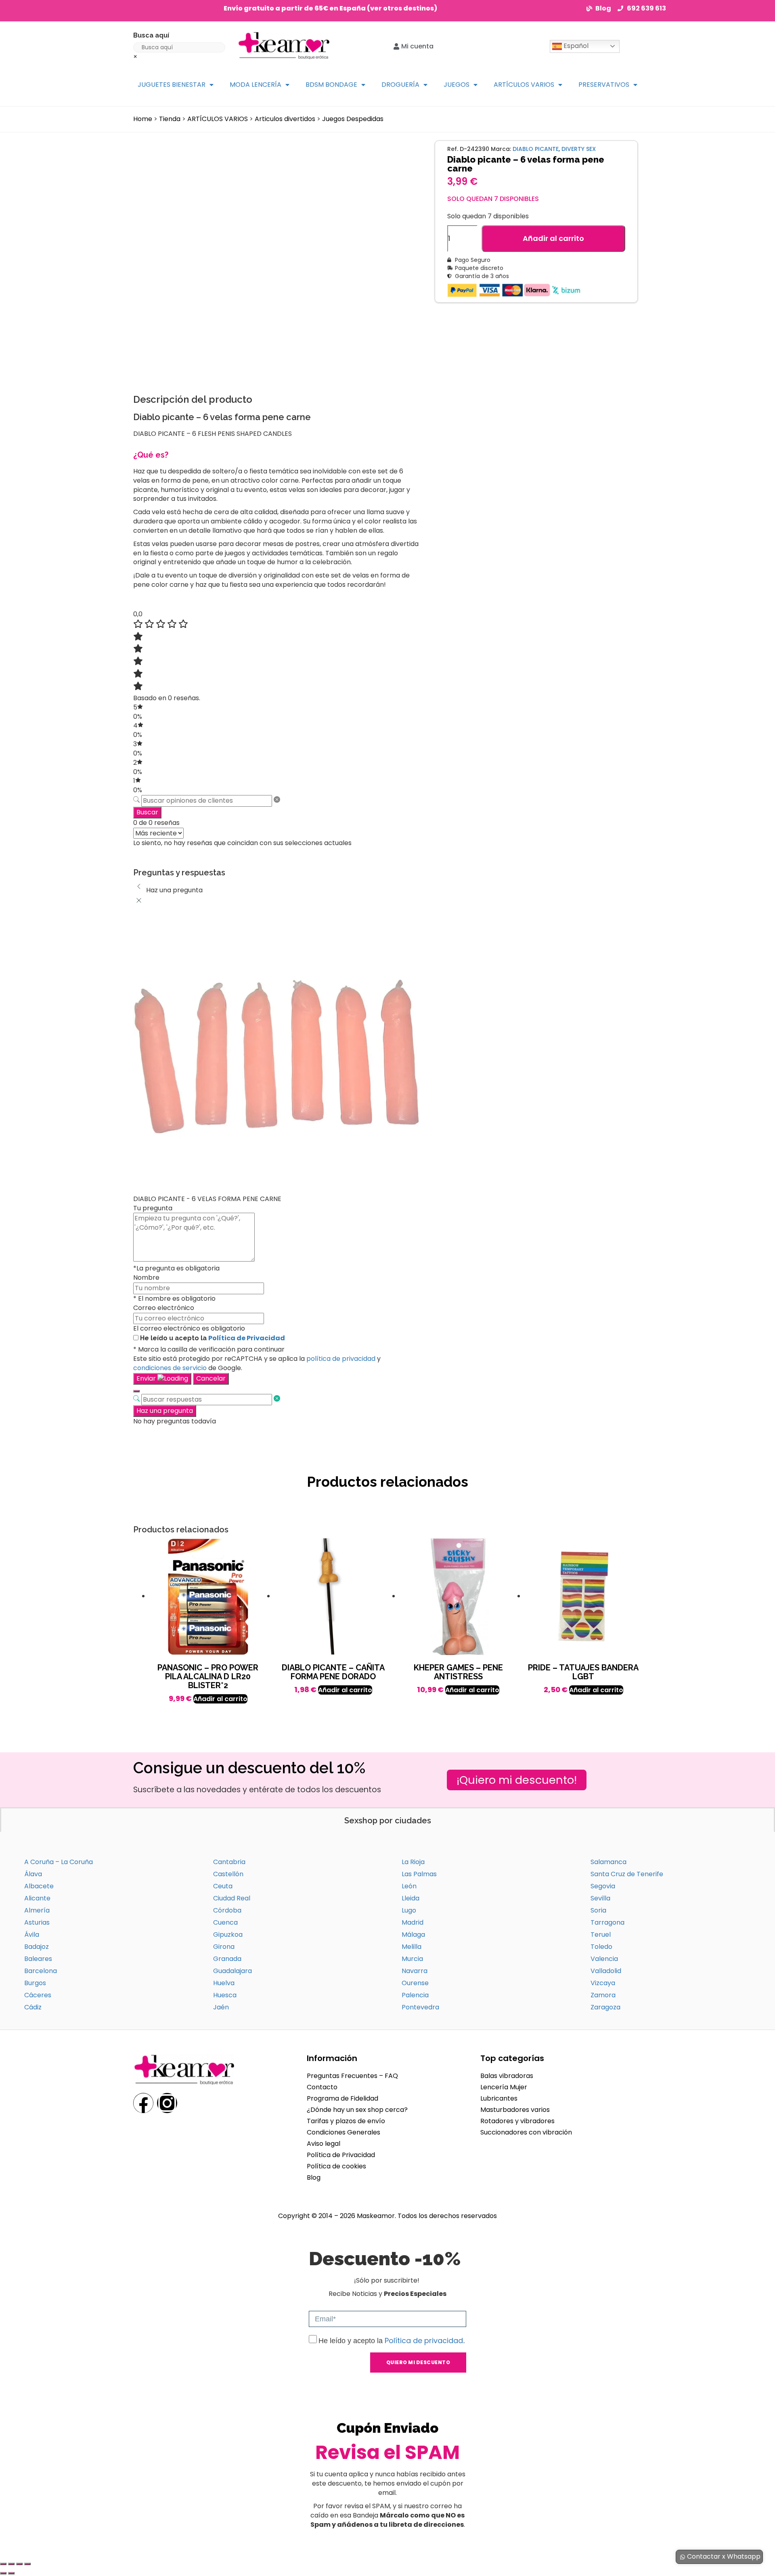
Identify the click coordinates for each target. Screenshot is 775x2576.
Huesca (225, 1995)
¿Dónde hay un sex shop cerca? (357, 2110)
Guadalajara (232, 1971)
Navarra (415, 1971)
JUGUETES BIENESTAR (172, 85)
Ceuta (223, 1886)
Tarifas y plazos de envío (346, 2121)
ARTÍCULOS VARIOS (524, 85)
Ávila (32, 1935)
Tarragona (607, 1922)
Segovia (603, 1886)
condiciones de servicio (170, 1368)
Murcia (412, 1959)
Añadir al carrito (553, 238)
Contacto (322, 2087)
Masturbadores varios (515, 2110)
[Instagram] (167, 2103)
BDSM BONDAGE (331, 85)
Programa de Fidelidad (342, 2098)
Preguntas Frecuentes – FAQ (352, 2076)
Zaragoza (605, 2007)
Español (575, 46)
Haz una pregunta (165, 1411)
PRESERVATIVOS (604, 85)
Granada (227, 1959)
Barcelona (41, 1971)
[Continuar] (136, 1391)
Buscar (147, 812)
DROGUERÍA (400, 85)
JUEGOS (457, 85)
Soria (598, 1910)
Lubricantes (499, 2098)
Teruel (601, 1935)
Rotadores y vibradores (517, 2121)
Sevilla (600, 1898)
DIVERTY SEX (579, 149)
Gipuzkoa (228, 1935)
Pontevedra (420, 2007)
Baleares (38, 1959)
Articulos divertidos (285, 119)
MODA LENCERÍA (256, 85)
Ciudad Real (232, 1898)
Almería (37, 1910)
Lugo (409, 1910)
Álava (33, 1874)
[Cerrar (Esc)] (27, 2564)
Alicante (37, 1898)
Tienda (170, 119)
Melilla (412, 1947)
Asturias (37, 1922)
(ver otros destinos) (402, 8)
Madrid (413, 1922)
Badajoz (37, 1947)
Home (143, 119)
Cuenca (225, 1922)
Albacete (39, 1886)
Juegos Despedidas (353, 119)
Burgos (35, 1983)
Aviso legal (324, 2144)
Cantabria (229, 1862)
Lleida (411, 1898)
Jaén (221, 2007)
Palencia (415, 1995)
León (409, 1886)
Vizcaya (603, 1983)
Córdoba (227, 1910)
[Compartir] (19, 2564)
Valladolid (606, 1971)
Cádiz (33, 2007)
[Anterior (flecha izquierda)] (3, 2573)
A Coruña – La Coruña (59, 1862)
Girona (224, 1947)
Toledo (601, 1947)
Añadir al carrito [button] (220, 1699)
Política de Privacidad (247, 1338)
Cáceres (38, 1995)
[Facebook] (143, 2103)
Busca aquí (151, 35)
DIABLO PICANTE (536, 149)
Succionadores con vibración (526, 2132)
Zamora (603, 1995)
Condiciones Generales (344, 2132)
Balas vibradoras (507, 2076)
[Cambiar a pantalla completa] (11, 2564)
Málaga (413, 1935)
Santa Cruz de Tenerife (627, 1874)
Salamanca (608, 1862)
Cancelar (211, 1378)
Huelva (224, 1983)
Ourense (415, 1983)
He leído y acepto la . (392, 2341)
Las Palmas (419, 1874)
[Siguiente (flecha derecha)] (11, 2573)
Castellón (228, 1874)
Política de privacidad (424, 2341)
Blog (314, 2177)
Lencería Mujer (504, 2087)
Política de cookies (336, 2166)
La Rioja (413, 1862)
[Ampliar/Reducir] (3, 2564)
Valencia (604, 1959)
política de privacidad (341, 1359)
